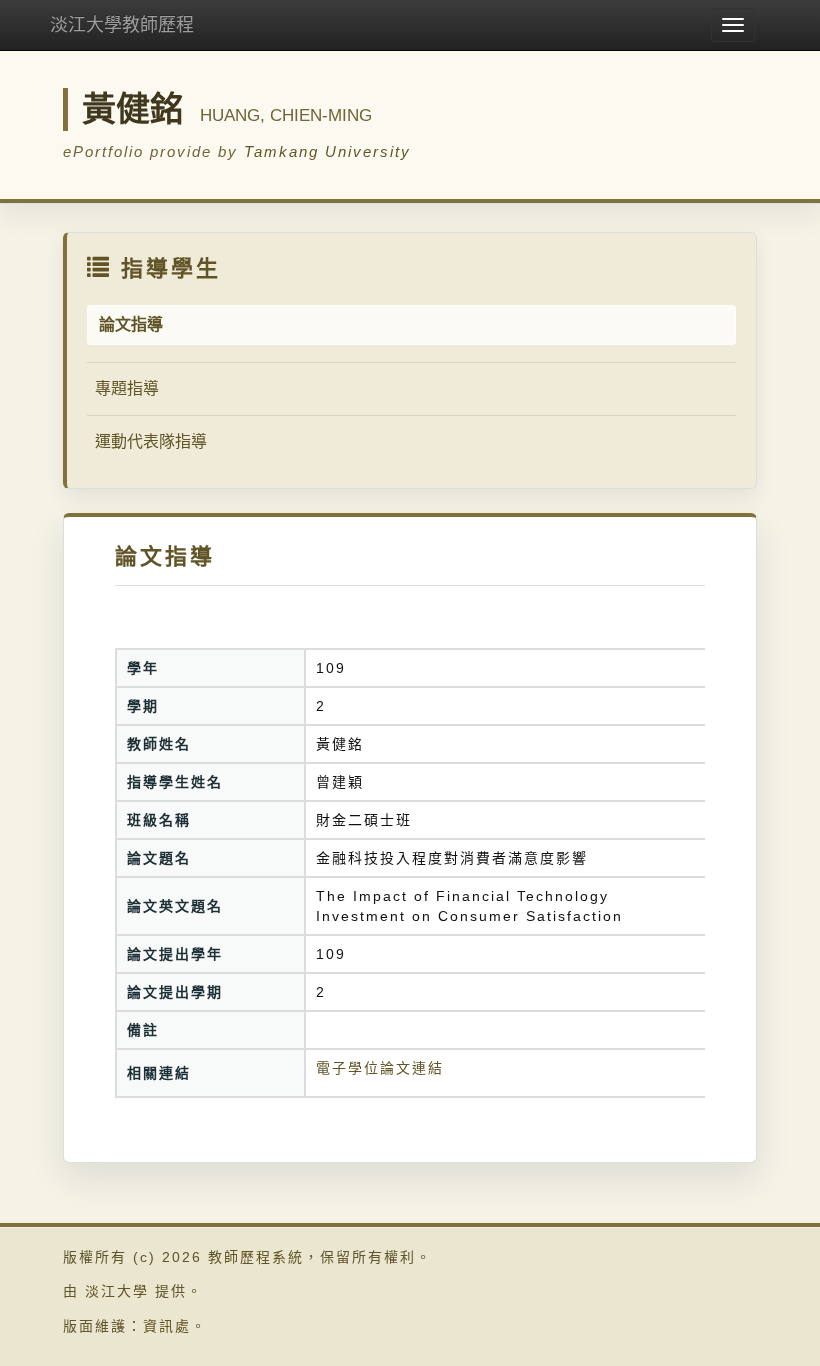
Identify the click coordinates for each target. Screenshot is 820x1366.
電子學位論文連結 (380, 1068)
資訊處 (167, 1326)
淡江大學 (117, 1291)
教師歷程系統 (256, 1257)
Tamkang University (327, 151)
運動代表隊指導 (151, 441)
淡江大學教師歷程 (122, 25)
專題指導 (127, 388)
